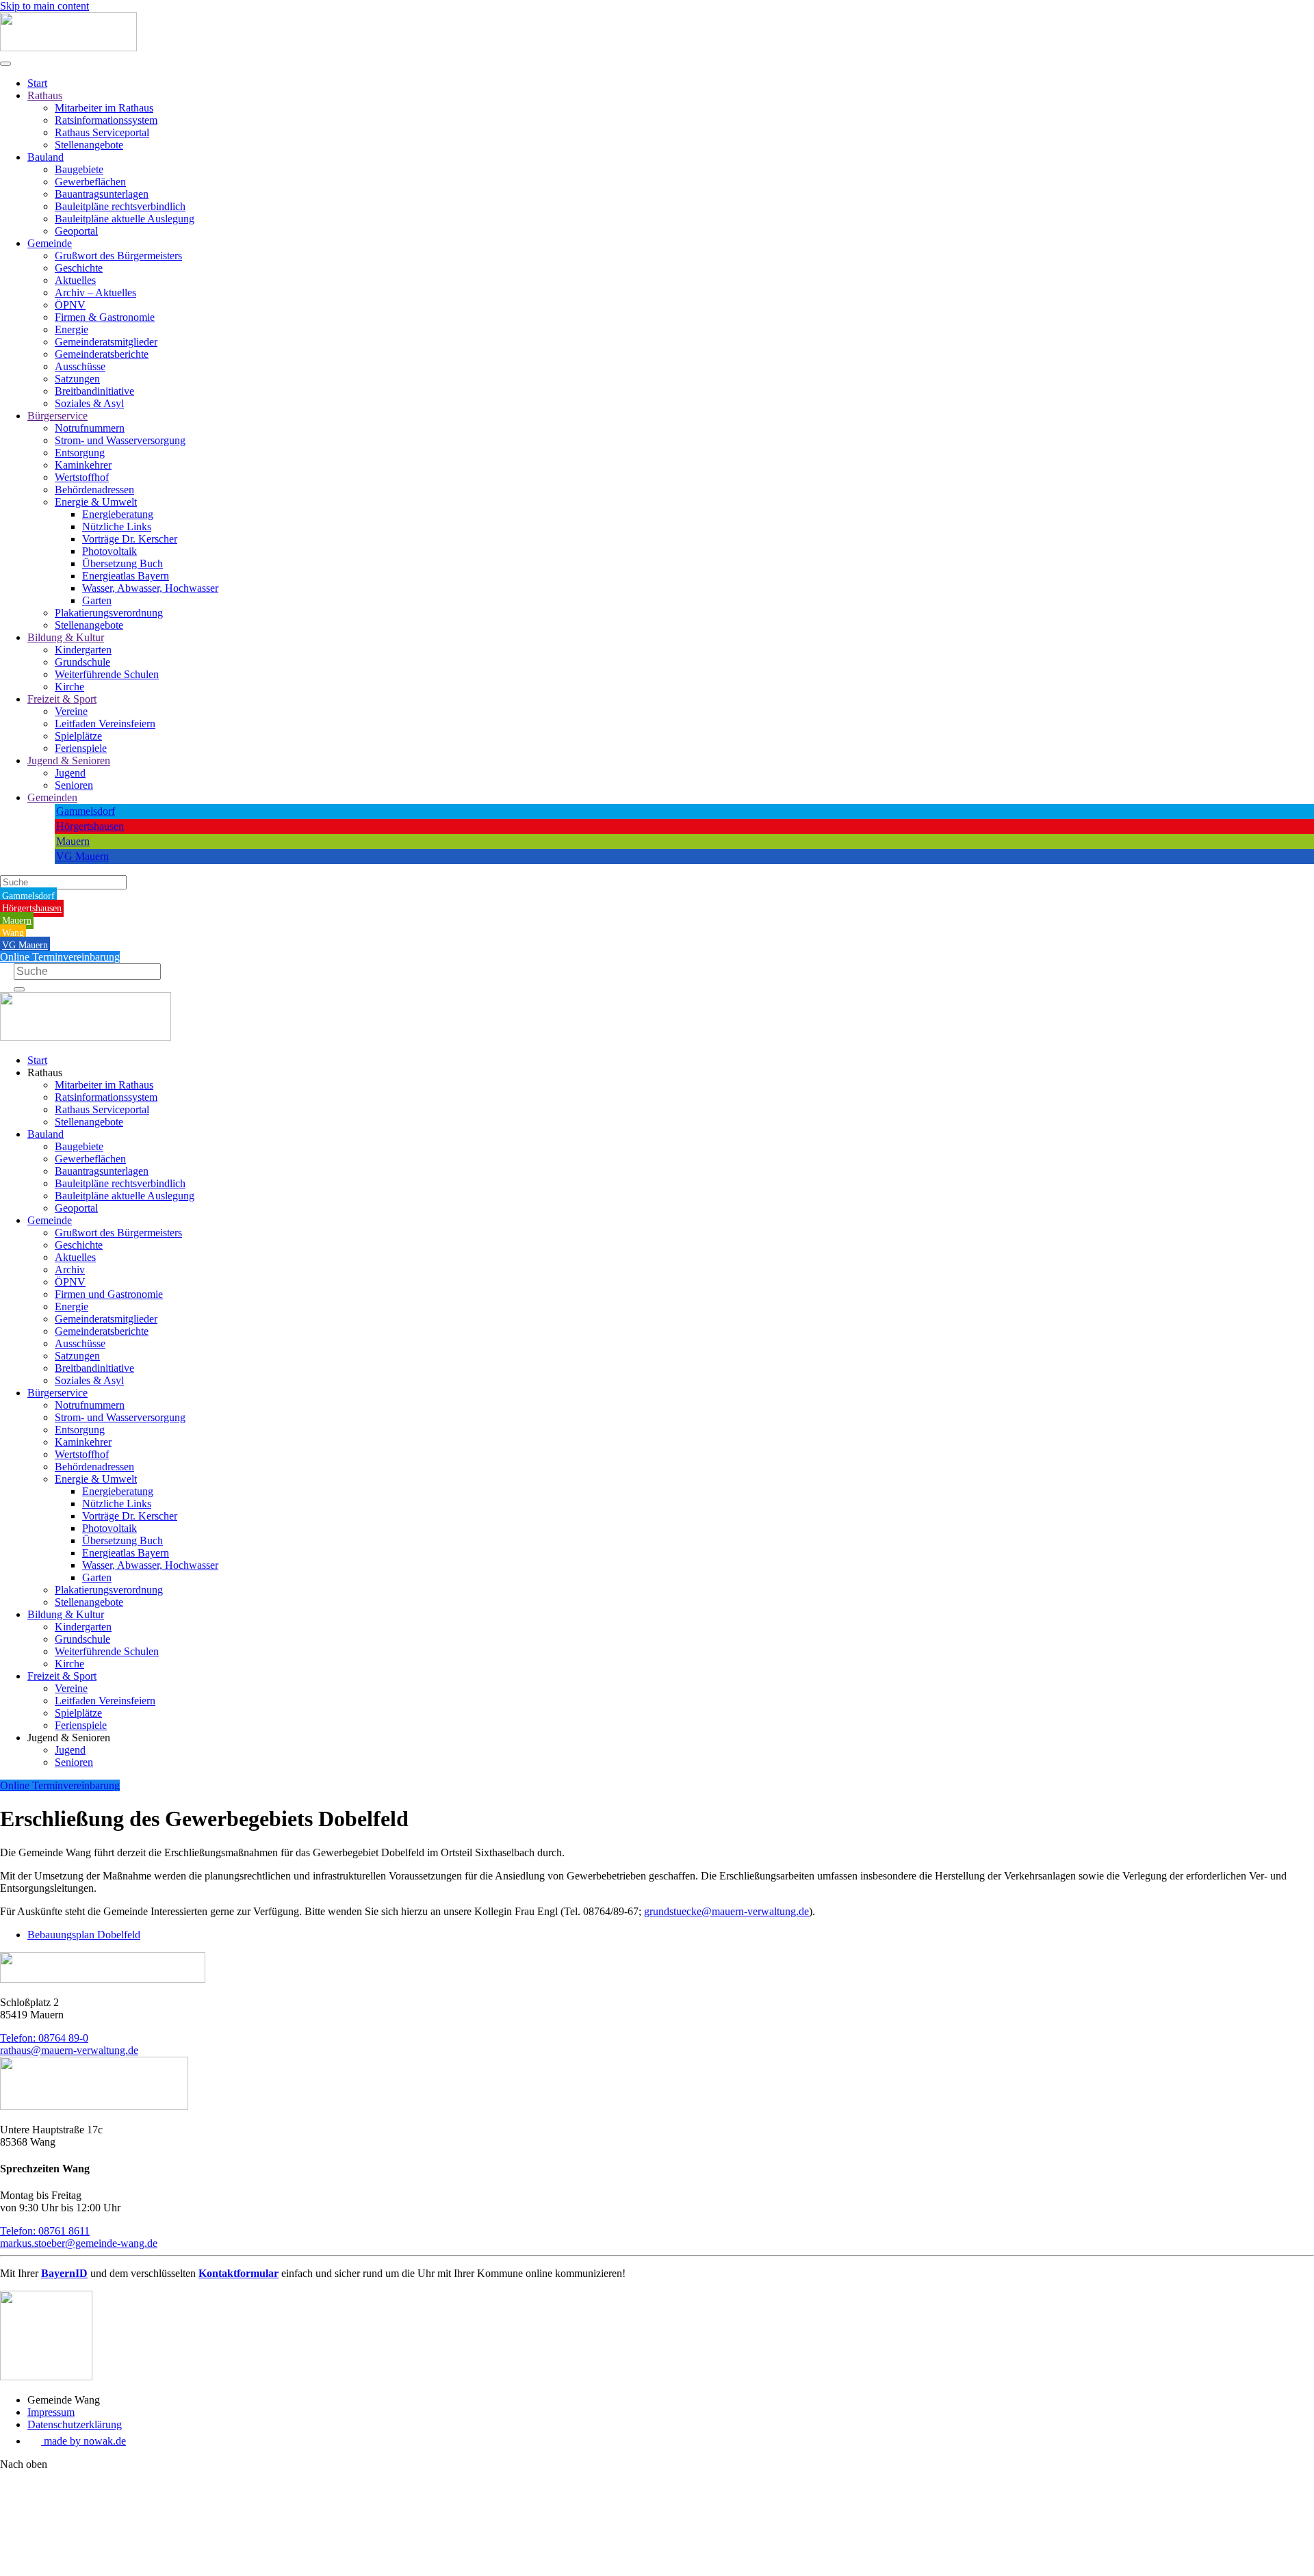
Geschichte (79, 268)
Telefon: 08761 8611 (45, 2231)
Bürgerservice (57, 416)
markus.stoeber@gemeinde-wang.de (79, 2243)
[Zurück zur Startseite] (68, 48)
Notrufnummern (90, 428)
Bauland (46, 157)
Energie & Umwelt (96, 502)
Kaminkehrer (83, 465)
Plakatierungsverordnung (109, 613)
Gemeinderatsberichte (102, 354)
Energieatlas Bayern (126, 576)
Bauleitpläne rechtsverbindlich (120, 206)
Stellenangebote (89, 145)
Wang (13, 933)
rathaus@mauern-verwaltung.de (69, 2050)
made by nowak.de (83, 2441)
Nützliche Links (117, 526)
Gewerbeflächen (90, 182)
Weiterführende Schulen (107, 674)
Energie (72, 329)
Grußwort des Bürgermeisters (118, 256)
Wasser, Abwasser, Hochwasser (150, 588)
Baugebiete (79, 169)
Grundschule (82, 662)
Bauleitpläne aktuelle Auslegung (125, 219)
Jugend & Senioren (69, 760)
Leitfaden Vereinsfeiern (105, 724)
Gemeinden (52, 797)
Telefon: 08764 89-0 (44, 2038)
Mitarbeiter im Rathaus (104, 108)
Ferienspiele (81, 748)
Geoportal (76, 231)
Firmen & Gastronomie (105, 317)
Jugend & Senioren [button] (69, 1738)
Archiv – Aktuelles (95, 292)
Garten (97, 600)
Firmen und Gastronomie (109, 1294)
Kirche (69, 687)
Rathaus (45, 95)
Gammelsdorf (86, 811)
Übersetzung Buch (123, 563)
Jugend (70, 773)
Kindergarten (83, 650)
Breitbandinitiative (94, 391)
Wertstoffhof (82, 477)
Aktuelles (75, 280)
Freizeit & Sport (62, 699)
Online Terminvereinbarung (60, 957)
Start (37, 83)
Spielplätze (78, 736)
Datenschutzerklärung (75, 2424)
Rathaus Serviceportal (102, 132)
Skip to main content (44, 6)
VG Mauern (82, 856)
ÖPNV (70, 305)
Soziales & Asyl (89, 403)
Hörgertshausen (90, 826)
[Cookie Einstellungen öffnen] (103, 2570)
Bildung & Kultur (66, 637)
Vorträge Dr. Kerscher (130, 539)
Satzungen (77, 379)
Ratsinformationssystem (106, 120)
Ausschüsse (80, 366)
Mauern (73, 841)
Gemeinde (50, 243)
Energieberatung (118, 514)
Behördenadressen (94, 490)
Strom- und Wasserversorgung (120, 440)
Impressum (51, 2412)
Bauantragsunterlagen (102, 194)
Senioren (74, 785)
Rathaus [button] (45, 1072)
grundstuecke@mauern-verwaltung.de (726, 1911)
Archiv (70, 1270)
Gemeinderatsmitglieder (106, 342)
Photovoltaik (109, 551)
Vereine (71, 711)
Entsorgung (80, 453)
